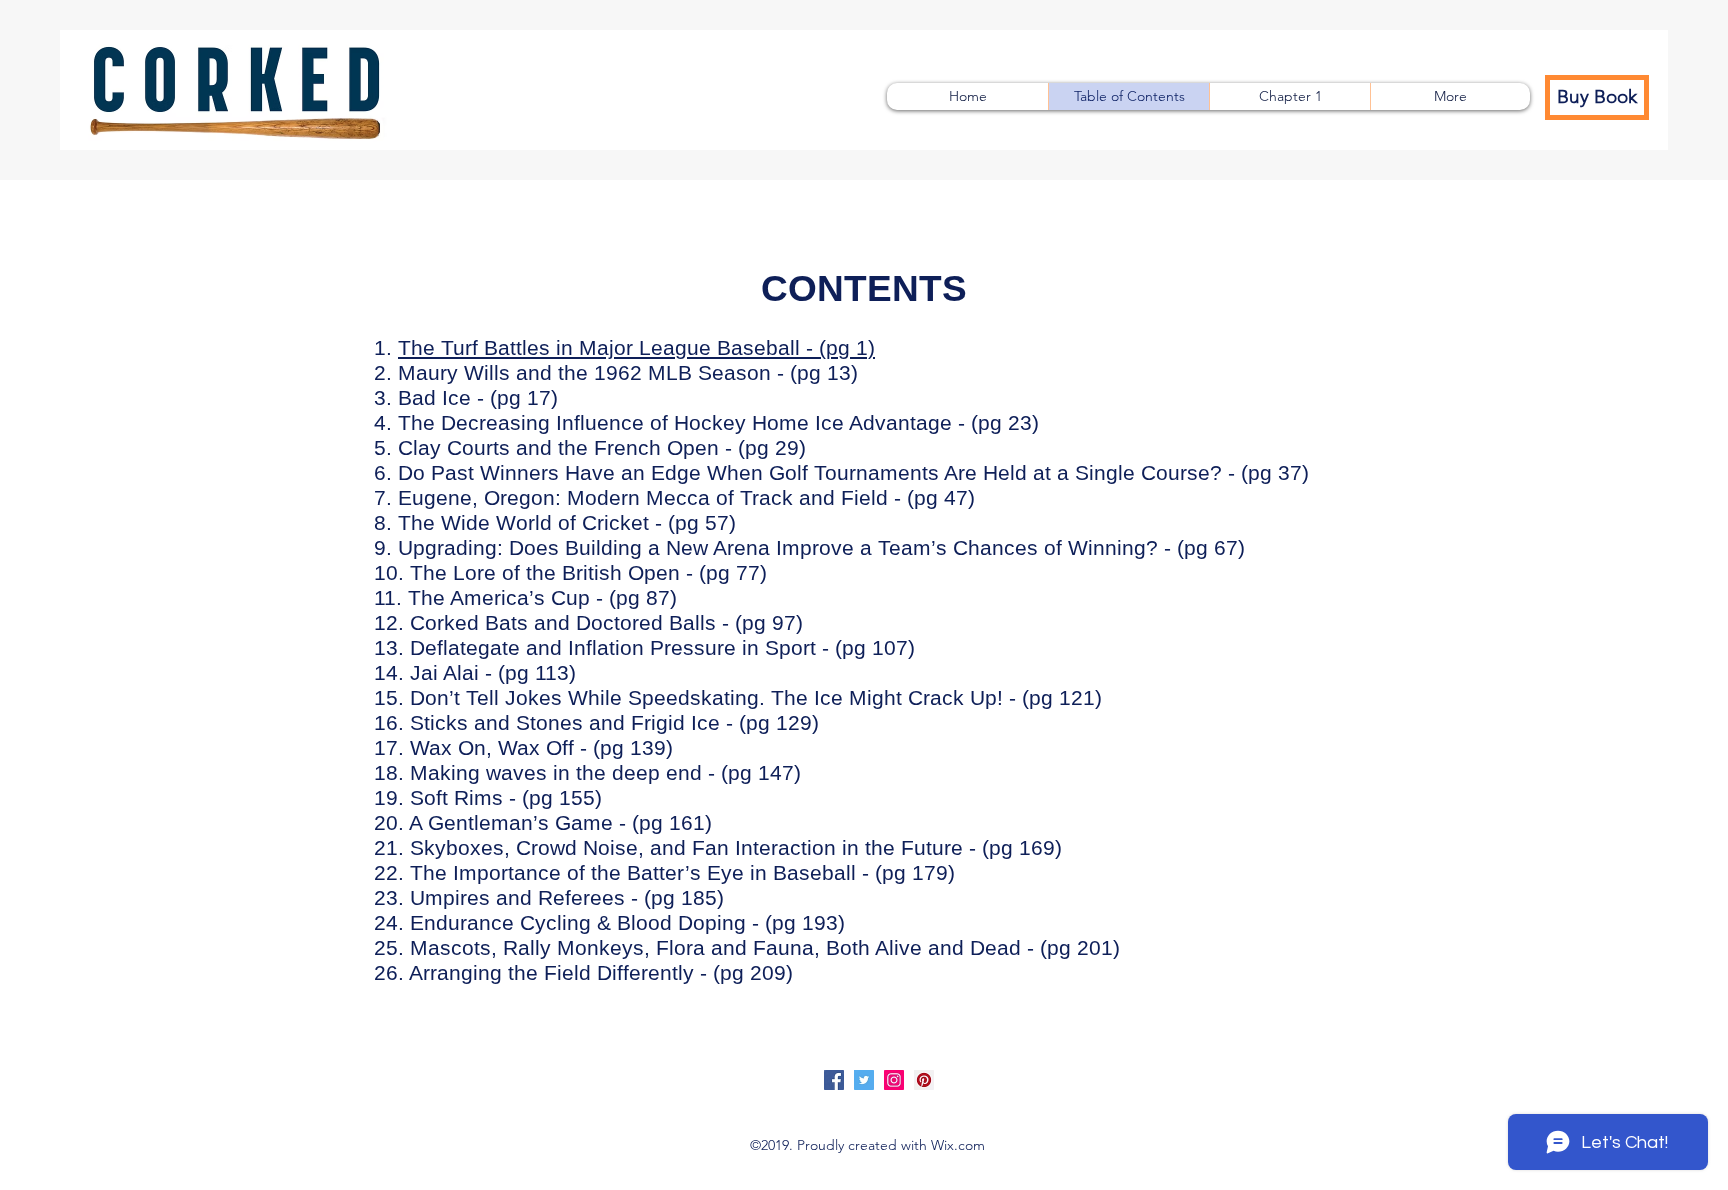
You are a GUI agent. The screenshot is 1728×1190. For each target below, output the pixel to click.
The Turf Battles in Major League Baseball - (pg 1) (636, 347)
